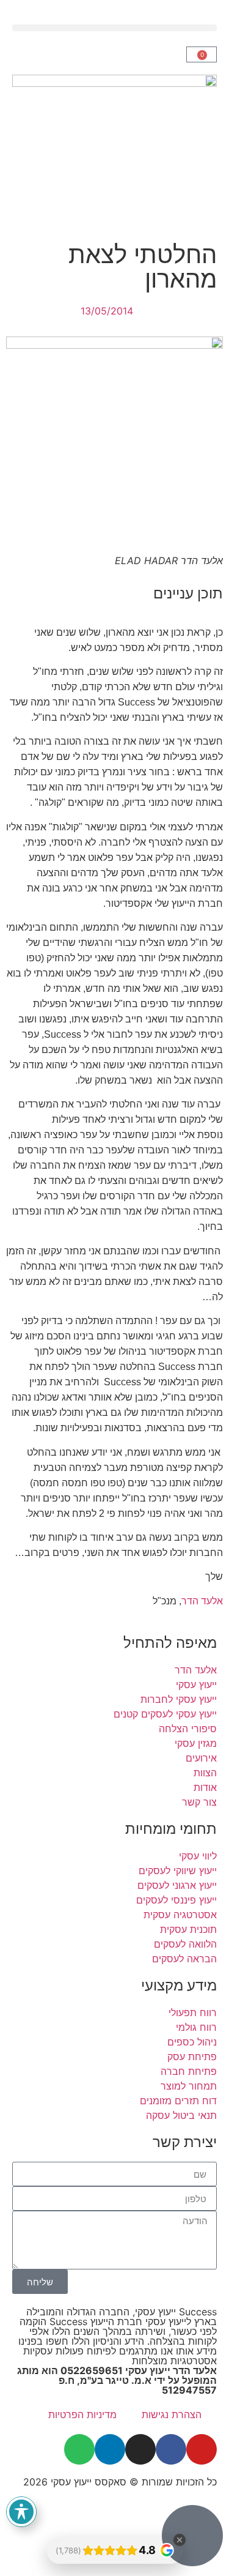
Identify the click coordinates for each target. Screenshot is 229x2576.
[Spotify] (79, 2449)
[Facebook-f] (171, 2449)
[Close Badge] (180, 2540)
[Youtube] (202, 2449)
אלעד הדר (202, 1601)
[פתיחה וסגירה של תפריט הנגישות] (21, 2512)
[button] (114, 28)
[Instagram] (140, 2449)
